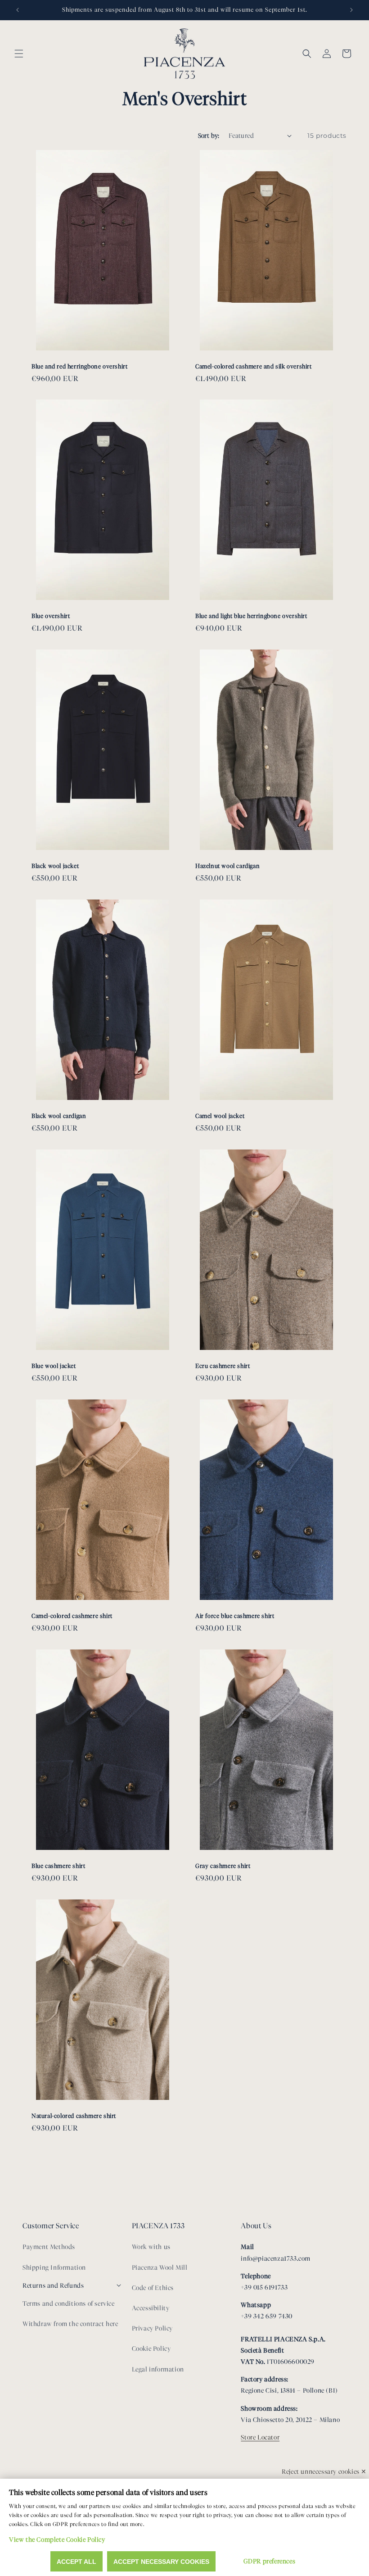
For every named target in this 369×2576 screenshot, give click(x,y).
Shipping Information (54, 2268)
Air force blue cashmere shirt (235, 1616)
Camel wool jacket (220, 1116)
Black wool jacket (55, 866)
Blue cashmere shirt (58, 1866)
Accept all (76, 2562)
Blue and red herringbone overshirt (79, 366)
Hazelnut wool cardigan (227, 866)
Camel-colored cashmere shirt (72, 1616)
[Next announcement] (351, 10)
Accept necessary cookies (161, 2562)
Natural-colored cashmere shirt (74, 2116)
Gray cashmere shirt (223, 1866)
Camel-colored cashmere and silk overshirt (254, 366)
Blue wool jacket (54, 1366)
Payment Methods (49, 2247)
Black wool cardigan (59, 1116)
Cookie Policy (151, 2349)
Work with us (151, 2247)
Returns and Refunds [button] (53, 2286)
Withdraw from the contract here (70, 2324)
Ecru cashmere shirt (223, 1366)
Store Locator (260, 2437)
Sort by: (209, 136)
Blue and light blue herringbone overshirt (251, 616)
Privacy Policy (152, 2328)
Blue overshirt (51, 616)
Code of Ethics (153, 2288)
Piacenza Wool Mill (160, 2268)
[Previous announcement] (18, 10)
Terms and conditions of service (69, 2304)
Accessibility (151, 2308)
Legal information (158, 2369)
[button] (19, 54)
